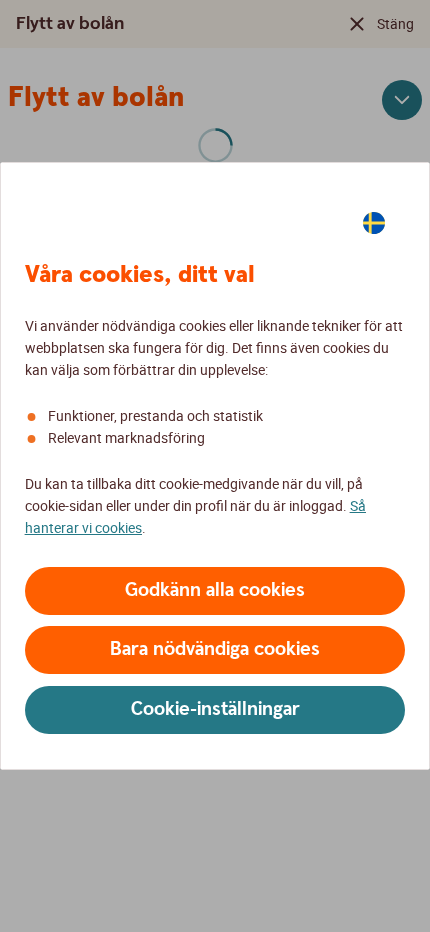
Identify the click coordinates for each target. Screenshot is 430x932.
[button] (215, 591)
